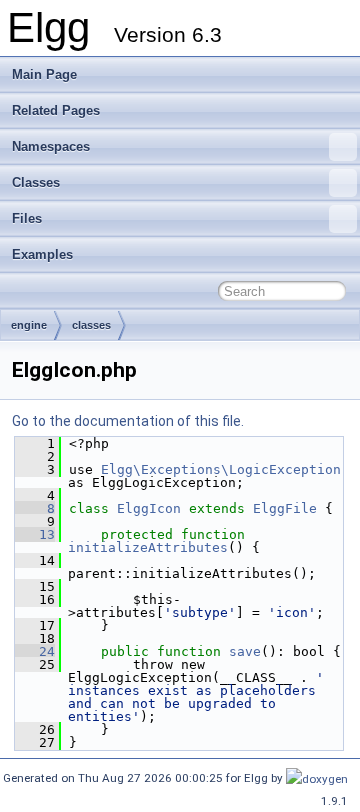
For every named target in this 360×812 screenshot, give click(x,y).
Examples (42, 254)
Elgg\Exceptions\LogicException (221, 469)
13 (35, 534)
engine (29, 325)
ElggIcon (149, 508)
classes (91, 325)
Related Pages (56, 110)
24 (35, 651)
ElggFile (285, 508)
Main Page (44, 74)
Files (27, 218)
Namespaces (51, 146)
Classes (36, 182)
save (245, 651)
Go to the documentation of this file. (128, 421)
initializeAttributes (148, 547)
